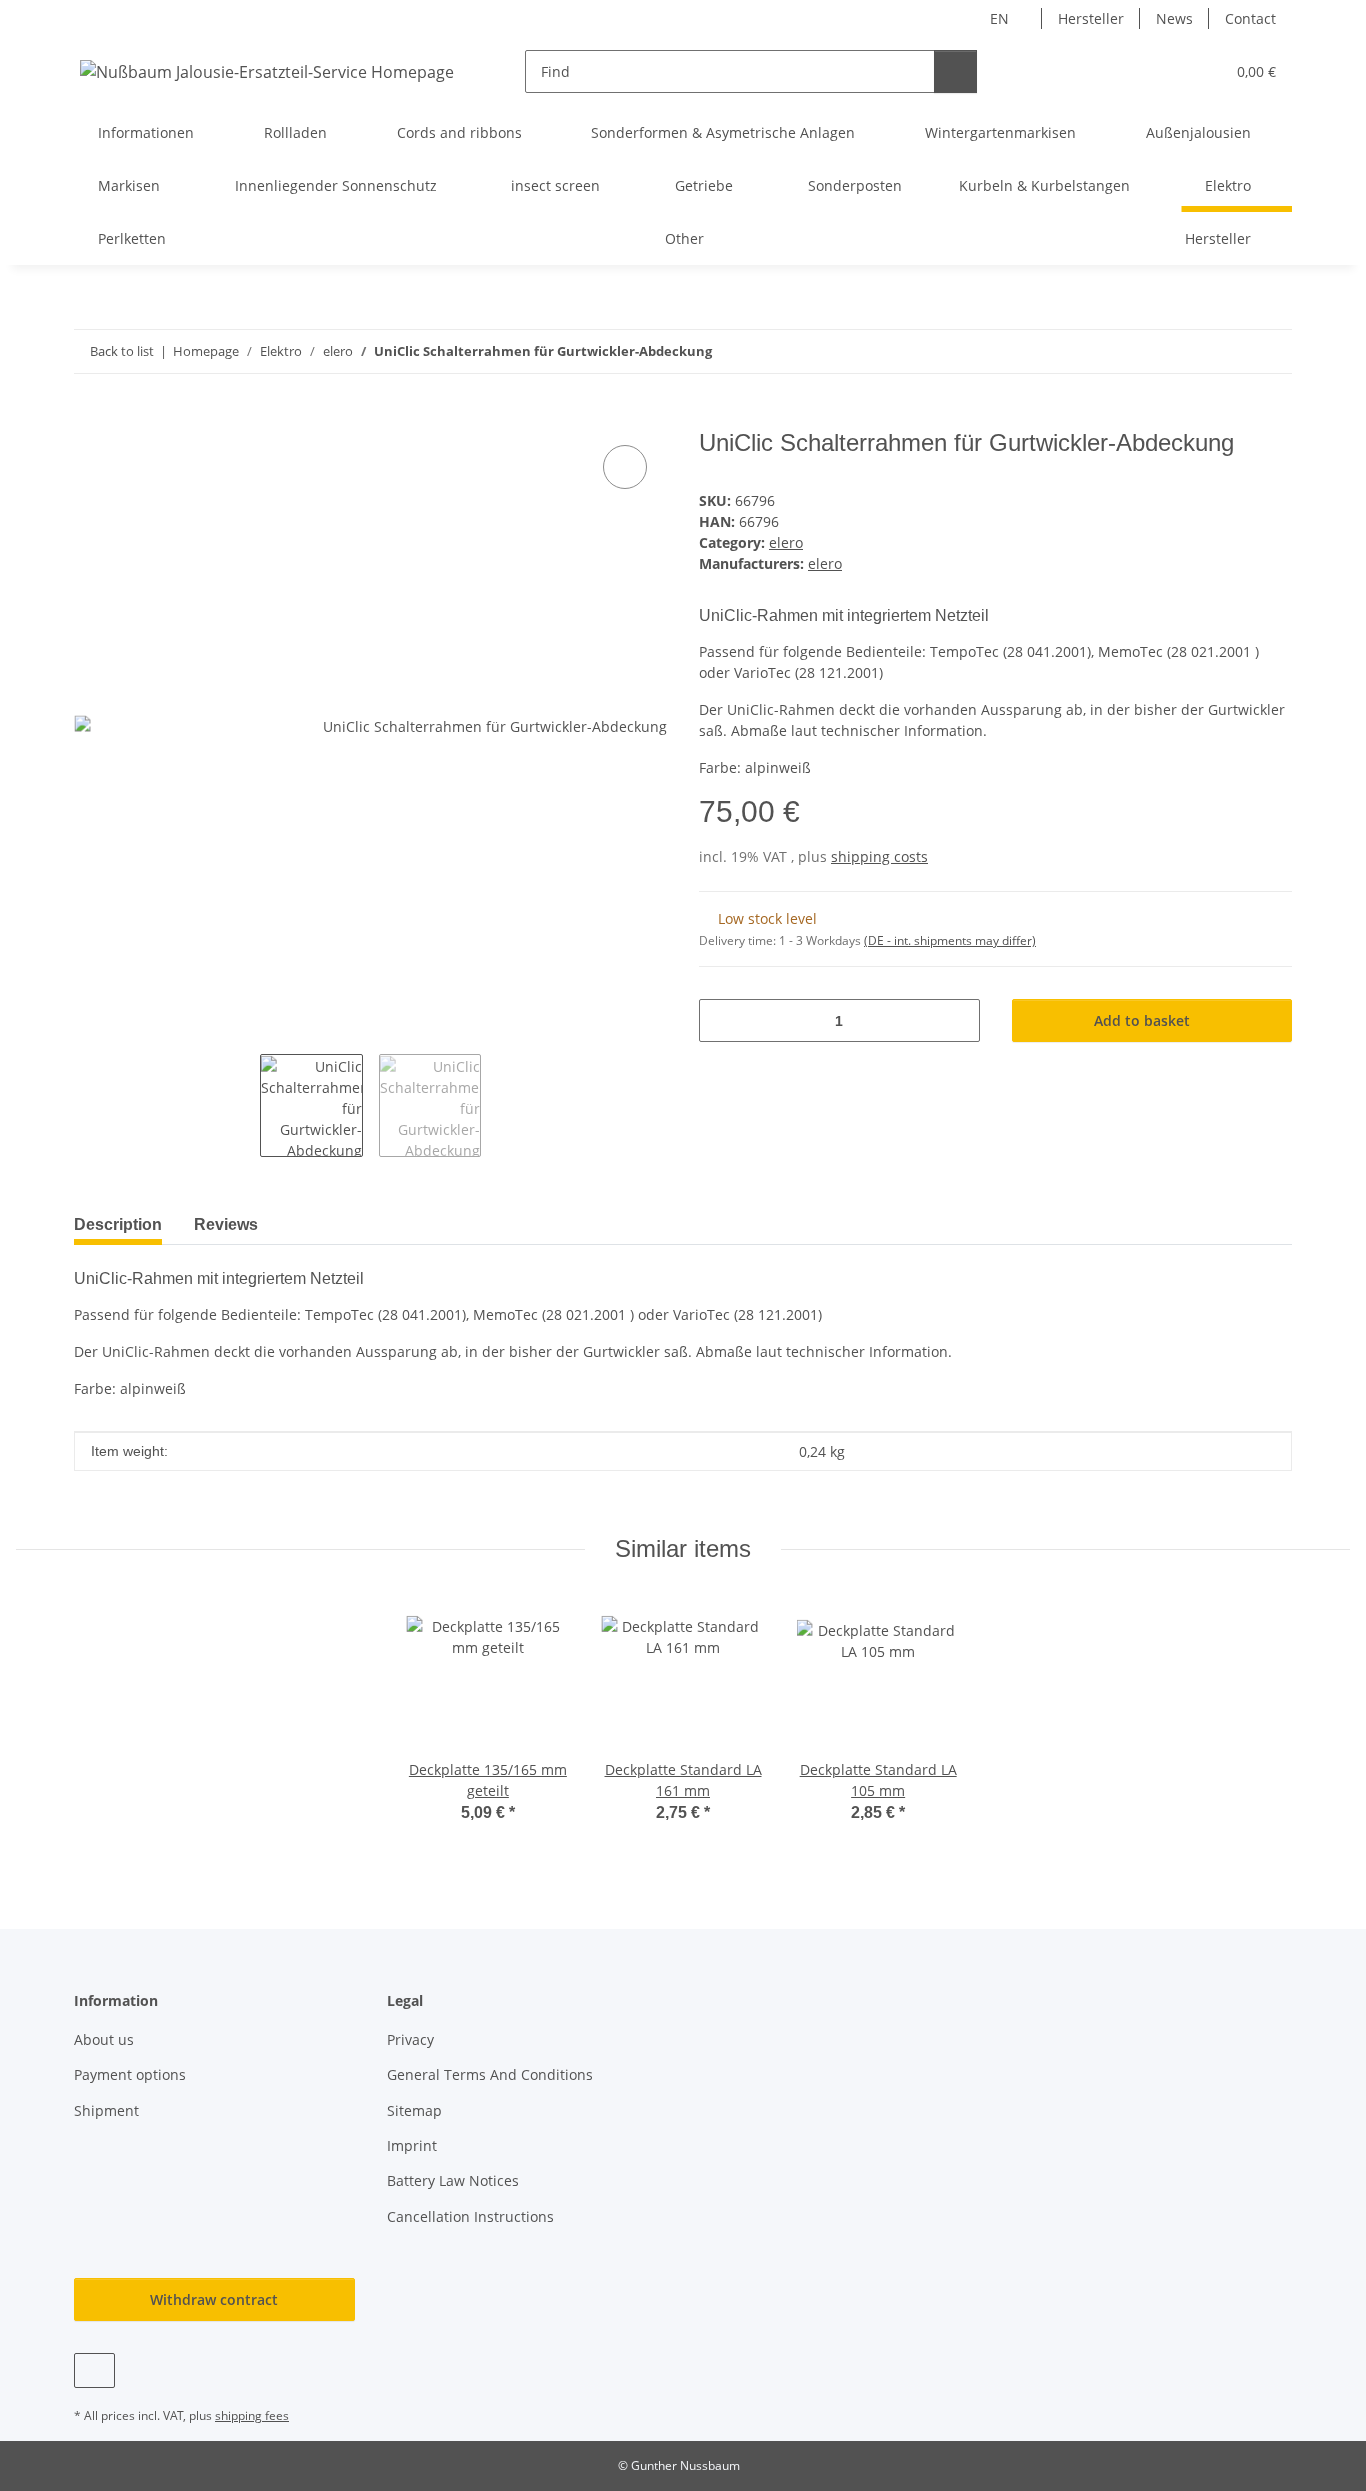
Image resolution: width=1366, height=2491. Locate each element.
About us (104, 2039)
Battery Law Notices (453, 2180)
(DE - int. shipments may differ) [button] (950, 940)
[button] (1168, 71)
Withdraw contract (214, 2299)
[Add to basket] (90, 418)
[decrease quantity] (721, 1020)
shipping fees (252, 2415)
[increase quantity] (957, 1020)
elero (786, 542)
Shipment (106, 2110)
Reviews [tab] (226, 1224)
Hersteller (1091, 18)
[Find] (955, 71)
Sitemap (414, 2110)
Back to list (122, 351)
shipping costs (879, 856)
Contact (1250, 18)
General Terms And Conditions (490, 2074)
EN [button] (999, 18)
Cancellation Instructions (470, 2216)
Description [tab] (118, 1224)
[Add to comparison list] (625, 467)
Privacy (410, 2039)
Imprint (412, 2145)
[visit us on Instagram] (94, 2370)
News (1174, 18)
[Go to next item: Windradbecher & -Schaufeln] (1270, 351)
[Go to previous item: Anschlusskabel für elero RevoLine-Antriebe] (1227, 351)
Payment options (130, 2074)
